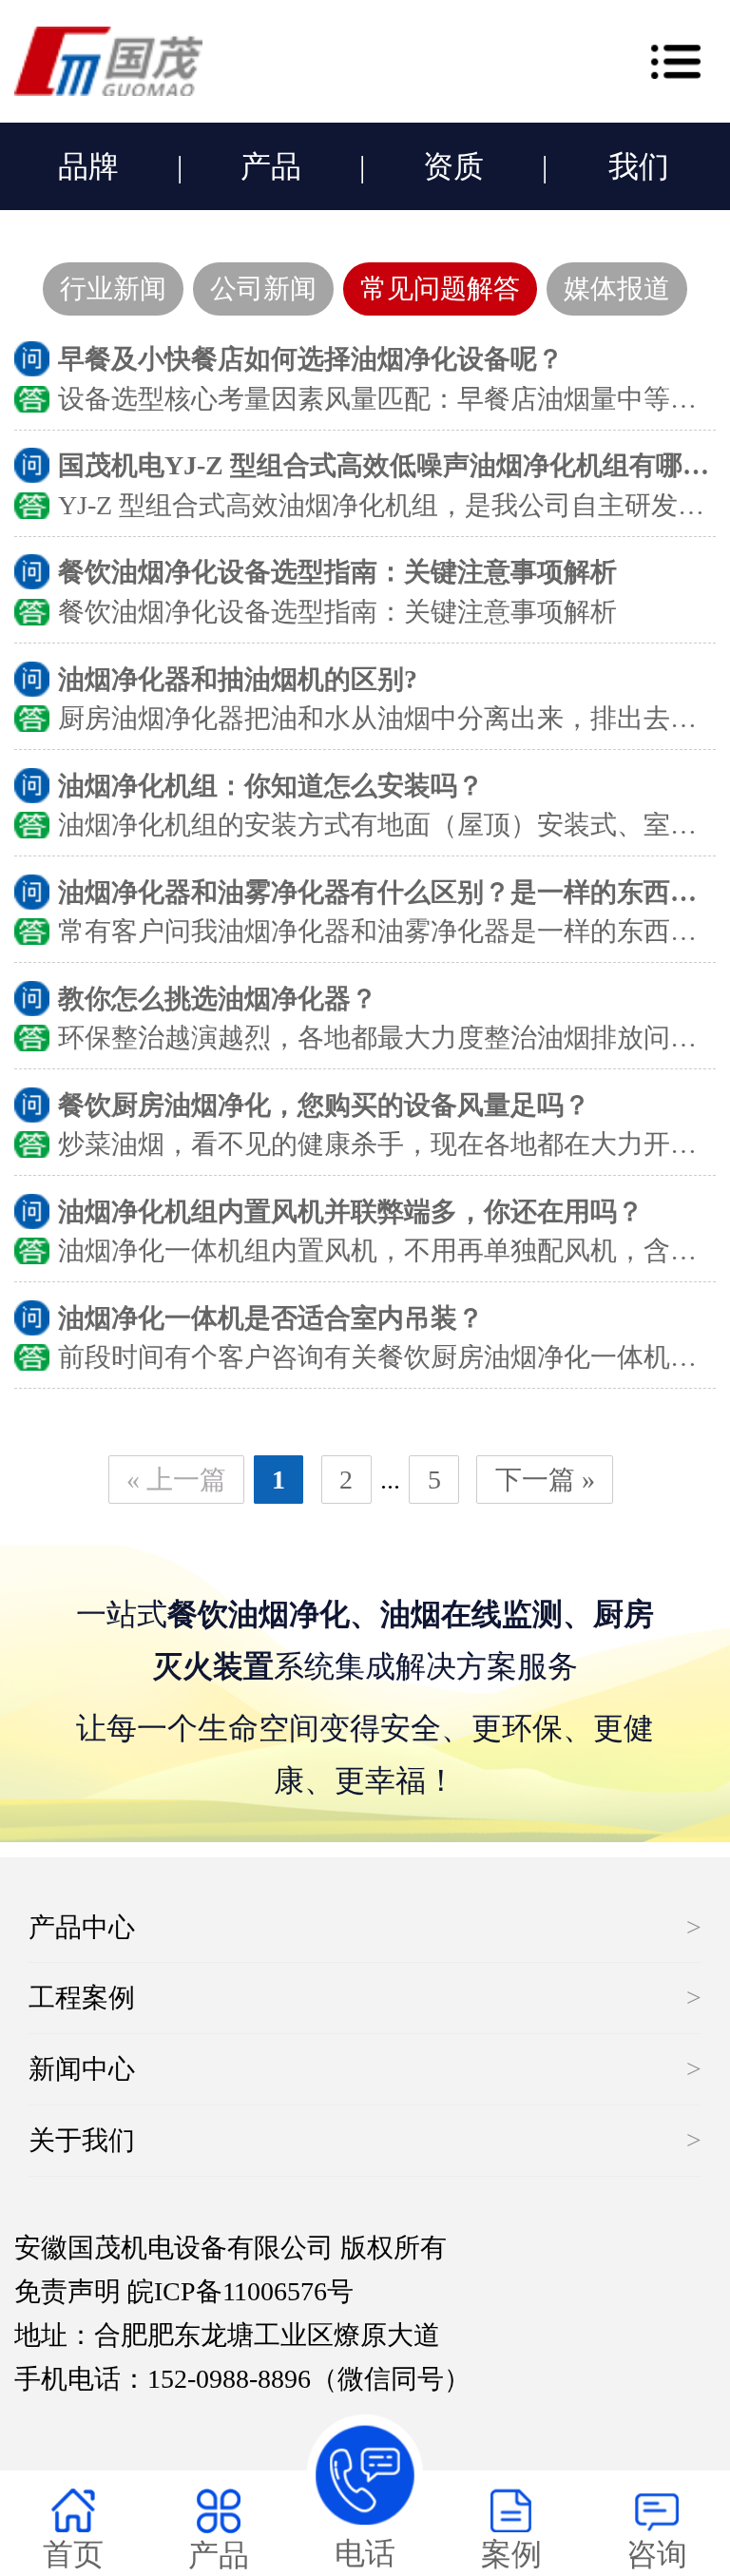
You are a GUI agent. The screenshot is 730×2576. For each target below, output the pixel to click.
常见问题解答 (440, 288)
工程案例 (82, 1998)
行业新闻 (113, 288)
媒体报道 (617, 288)
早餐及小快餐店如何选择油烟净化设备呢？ (311, 359)
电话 (365, 2553)
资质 (453, 166)
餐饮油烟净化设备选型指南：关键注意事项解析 (337, 572)
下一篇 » (545, 1480)
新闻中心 (82, 2069)
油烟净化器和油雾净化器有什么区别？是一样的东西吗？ (391, 892)
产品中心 (82, 1927)
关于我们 (82, 2140)
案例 (511, 2554)
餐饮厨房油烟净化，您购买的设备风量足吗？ (324, 1105)
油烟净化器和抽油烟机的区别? (238, 679)
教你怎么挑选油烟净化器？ (218, 999)
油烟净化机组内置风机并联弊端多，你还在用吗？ (351, 1211)
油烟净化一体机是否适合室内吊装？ (271, 1318)
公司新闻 (263, 288)
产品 (271, 166)
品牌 (88, 166)
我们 (639, 166)
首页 (73, 2554)
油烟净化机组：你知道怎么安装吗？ (271, 786)
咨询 (657, 2554)
